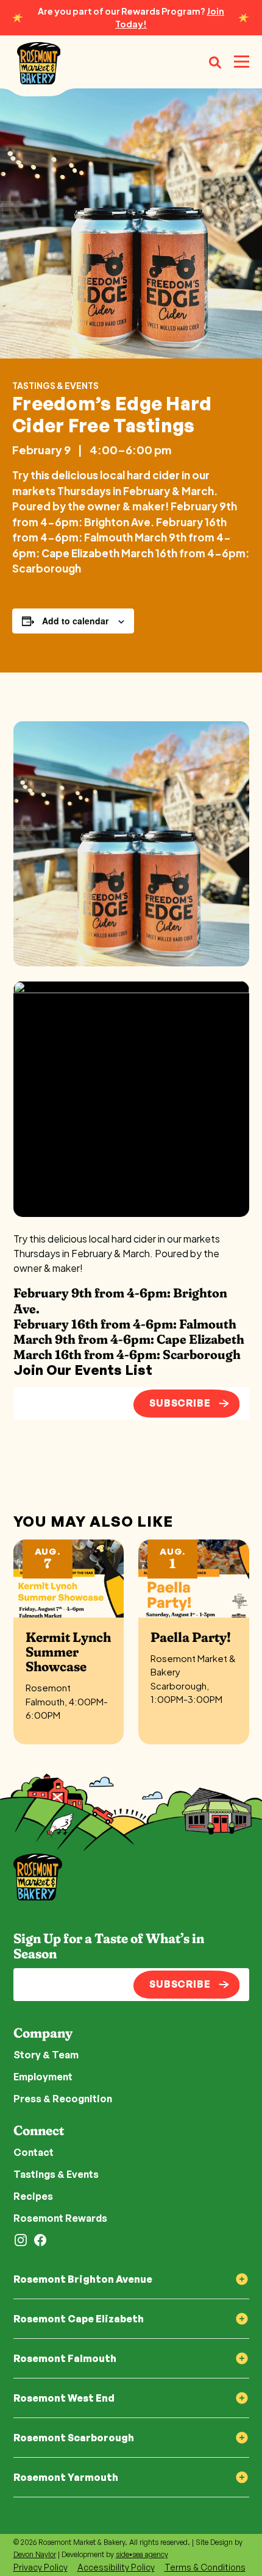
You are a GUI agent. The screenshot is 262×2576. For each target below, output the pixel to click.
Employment (43, 2077)
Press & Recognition (63, 2099)
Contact (34, 2152)
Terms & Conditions (205, 2567)
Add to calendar (75, 621)
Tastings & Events (55, 385)
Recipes (33, 2196)
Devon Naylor (35, 2554)
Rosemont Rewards (60, 2218)
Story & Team (46, 2055)
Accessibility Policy (116, 2567)
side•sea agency (142, 2554)
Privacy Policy (41, 2567)
